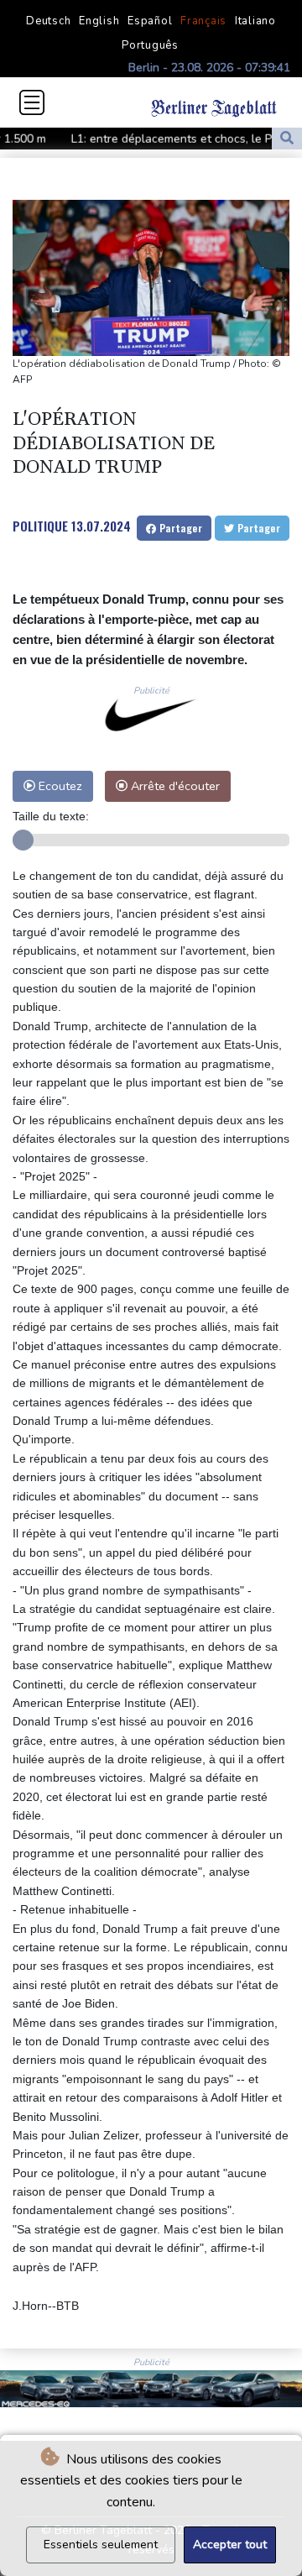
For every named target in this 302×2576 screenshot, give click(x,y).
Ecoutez (59, 786)
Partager (179, 528)
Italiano (255, 21)
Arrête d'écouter (174, 786)
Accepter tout (230, 2545)
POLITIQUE (40, 526)
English (99, 21)
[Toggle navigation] (32, 102)
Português (150, 45)
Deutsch (48, 21)
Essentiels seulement (101, 2545)
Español (150, 21)
